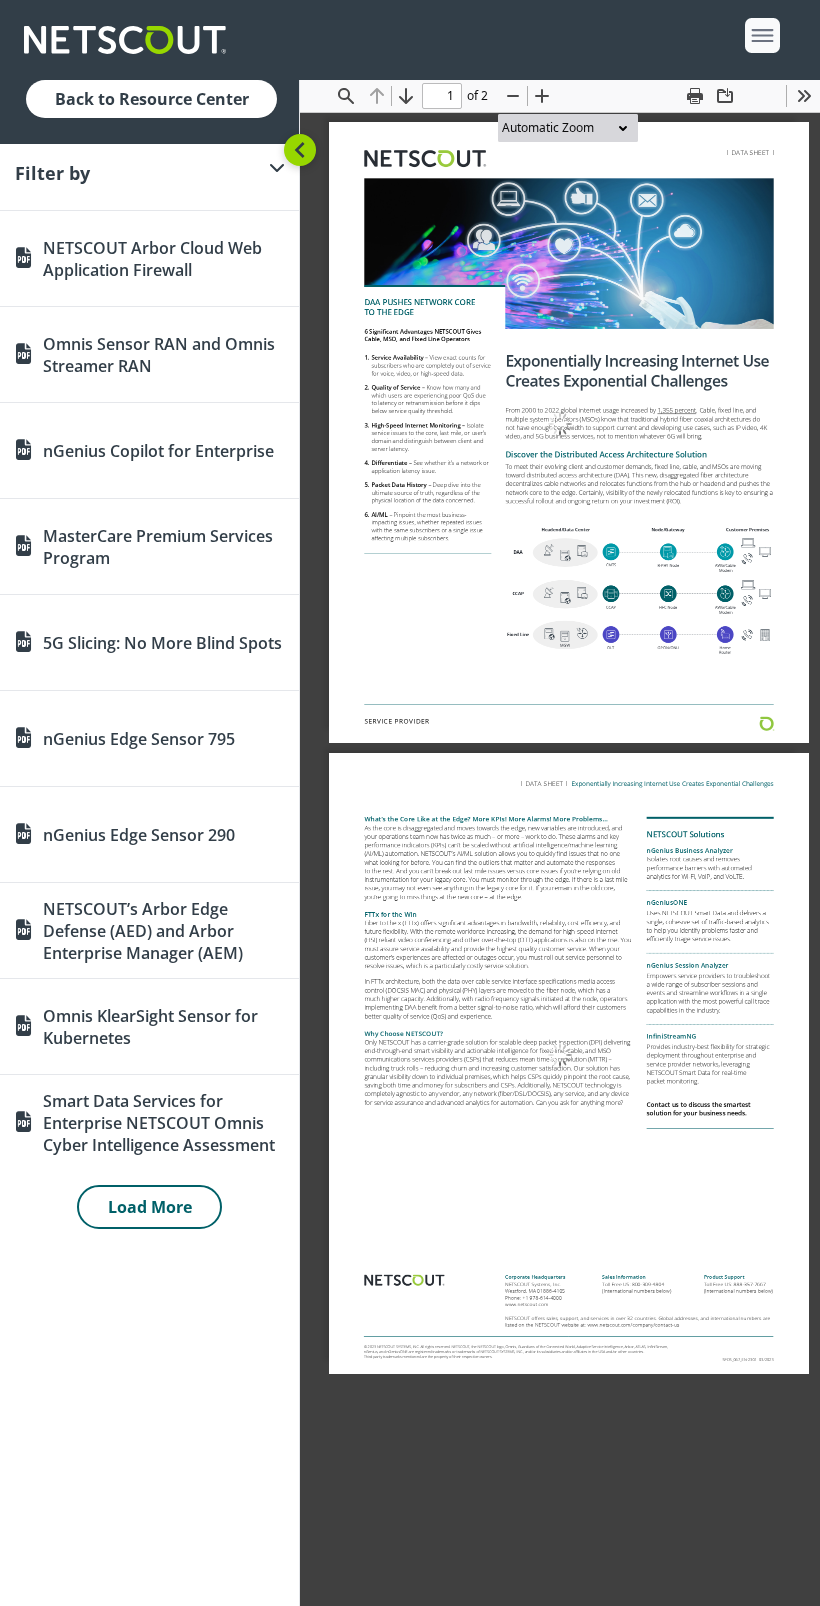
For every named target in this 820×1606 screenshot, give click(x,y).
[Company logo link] (131, 40)
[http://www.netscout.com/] (425, 159)
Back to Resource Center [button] (152, 99)
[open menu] (762, 35)
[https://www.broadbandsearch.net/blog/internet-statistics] (676, 410)
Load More (150, 1207)
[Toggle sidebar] (300, 150)
